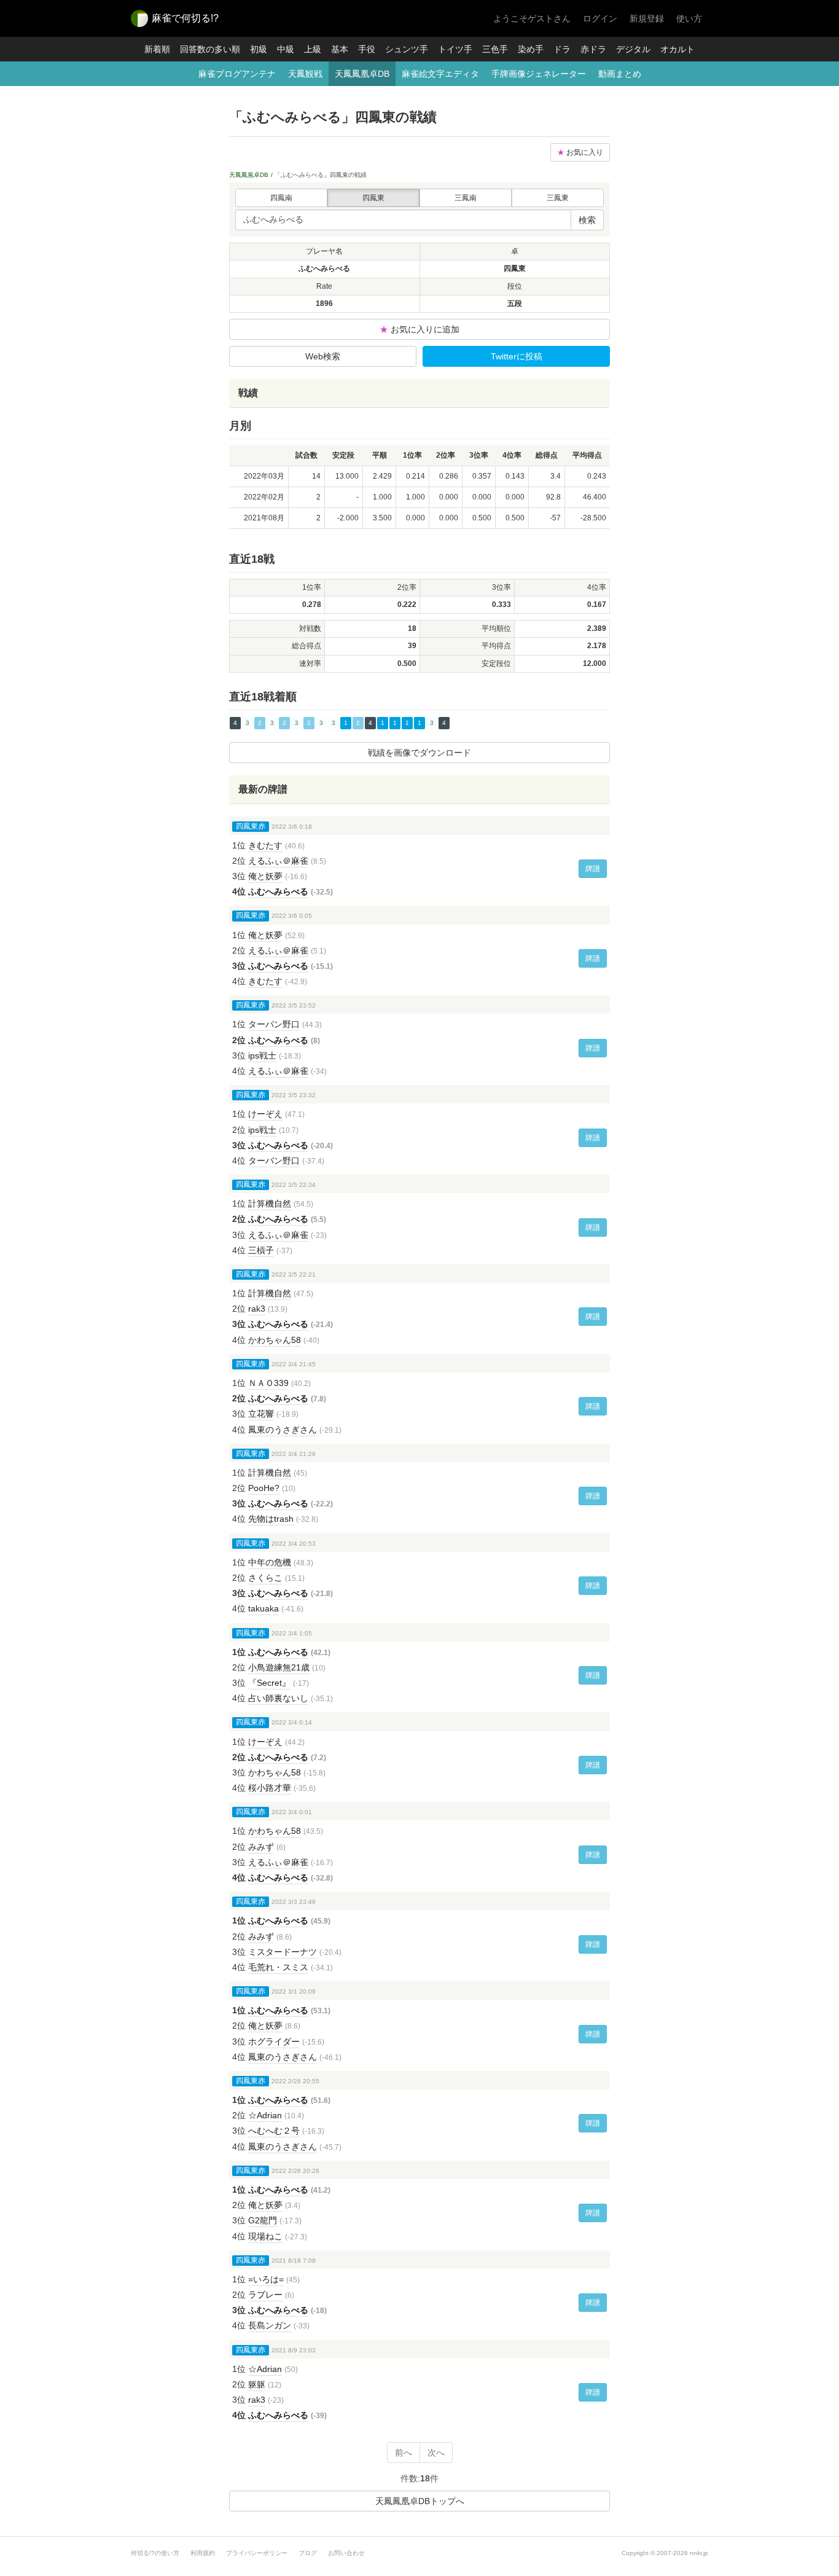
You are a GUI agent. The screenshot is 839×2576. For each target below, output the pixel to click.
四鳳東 (373, 198)
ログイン (600, 18)
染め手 (531, 49)
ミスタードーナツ (283, 1952)
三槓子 (261, 1250)
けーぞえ (265, 1114)
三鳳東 (558, 198)
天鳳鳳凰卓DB (362, 74)
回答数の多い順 (210, 49)
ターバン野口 (274, 1024)
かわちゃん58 (275, 1340)
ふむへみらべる (278, 891)
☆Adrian (265, 2115)
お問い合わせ (346, 2553)
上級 (313, 49)
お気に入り (580, 152)
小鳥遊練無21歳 (279, 1667)
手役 (367, 49)
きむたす (265, 845)
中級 (286, 49)
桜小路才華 (270, 1788)
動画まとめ (620, 74)
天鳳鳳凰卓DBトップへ (420, 2501)
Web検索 (323, 356)
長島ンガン (270, 2325)
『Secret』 (269, 1683)
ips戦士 (262, 1055)
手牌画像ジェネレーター (539, 74)
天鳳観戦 (305, 74)
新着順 (157, 49)
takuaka (263, 1608)
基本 (340, 49)
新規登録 (647, 18)
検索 (587, 220)
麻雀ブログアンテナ (237, 74)
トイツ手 (455, 49)
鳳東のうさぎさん (283, 1430)
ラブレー (265, 2295)
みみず (261, 1847)
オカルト (677, 49)
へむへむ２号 (274, 2131)
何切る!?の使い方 (155, 2553)
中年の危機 (270, 1562)
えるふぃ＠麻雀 (278, 861)
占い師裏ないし (278, 1698)
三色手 (495, 49)
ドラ (562, 49)
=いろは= (266, 2279)
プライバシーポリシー (257, 2553)
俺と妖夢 (265, 876)
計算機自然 (270, 1204)
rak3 (257, 1309)
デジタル (633, 49)
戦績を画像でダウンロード (419, 753)
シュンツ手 (407, 49)
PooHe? (264, 1488)
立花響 (261, 1414)
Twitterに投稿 (517, 356)
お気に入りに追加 (419, 329)
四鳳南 (281, 198)
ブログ (308, 2553)
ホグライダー (274, 2042)
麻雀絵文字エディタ (440, 74)
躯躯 (257, 2384)
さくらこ (265, 1578)
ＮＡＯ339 (268, 1383)
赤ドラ (593, 49)
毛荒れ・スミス (278, 1967)
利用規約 (203, 2553)
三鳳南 (466, 198)
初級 (259, 49)
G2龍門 (263, 2220)
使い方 (689, 18)
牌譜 (593, 869)
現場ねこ (265, 2236)
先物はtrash (271, 1519)
